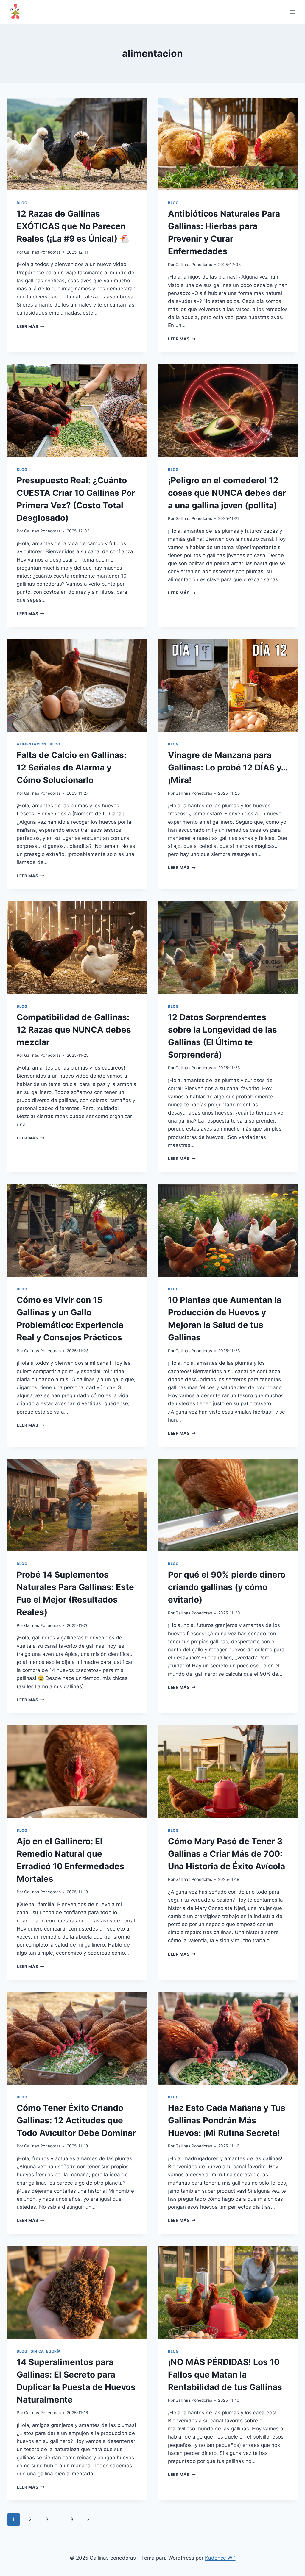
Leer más (31, 326)
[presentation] (77, 144)
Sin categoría (46, 2351)
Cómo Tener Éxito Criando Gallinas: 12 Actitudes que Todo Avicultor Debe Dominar (76, 2120)
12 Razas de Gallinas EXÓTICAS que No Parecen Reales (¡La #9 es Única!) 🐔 (73, 226)
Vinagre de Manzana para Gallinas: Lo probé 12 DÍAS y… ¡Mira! (228, 768)
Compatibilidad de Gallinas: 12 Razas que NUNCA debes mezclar (74, 1030)
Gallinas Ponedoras (42, 252)
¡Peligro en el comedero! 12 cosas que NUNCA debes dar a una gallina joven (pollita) (227, 493)
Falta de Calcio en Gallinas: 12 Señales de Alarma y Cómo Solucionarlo (71, 768)
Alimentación (31, 744)
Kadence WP (220, 2558)
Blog (22, 203)
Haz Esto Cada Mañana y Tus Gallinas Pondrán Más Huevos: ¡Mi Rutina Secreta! (227, 2120)
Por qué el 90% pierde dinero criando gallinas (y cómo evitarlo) (227, 1587)
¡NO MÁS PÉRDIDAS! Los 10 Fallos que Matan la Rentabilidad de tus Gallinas (225, 2375)
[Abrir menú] (292, 12)
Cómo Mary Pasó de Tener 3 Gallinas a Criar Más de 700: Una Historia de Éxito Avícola (227, 1854)
